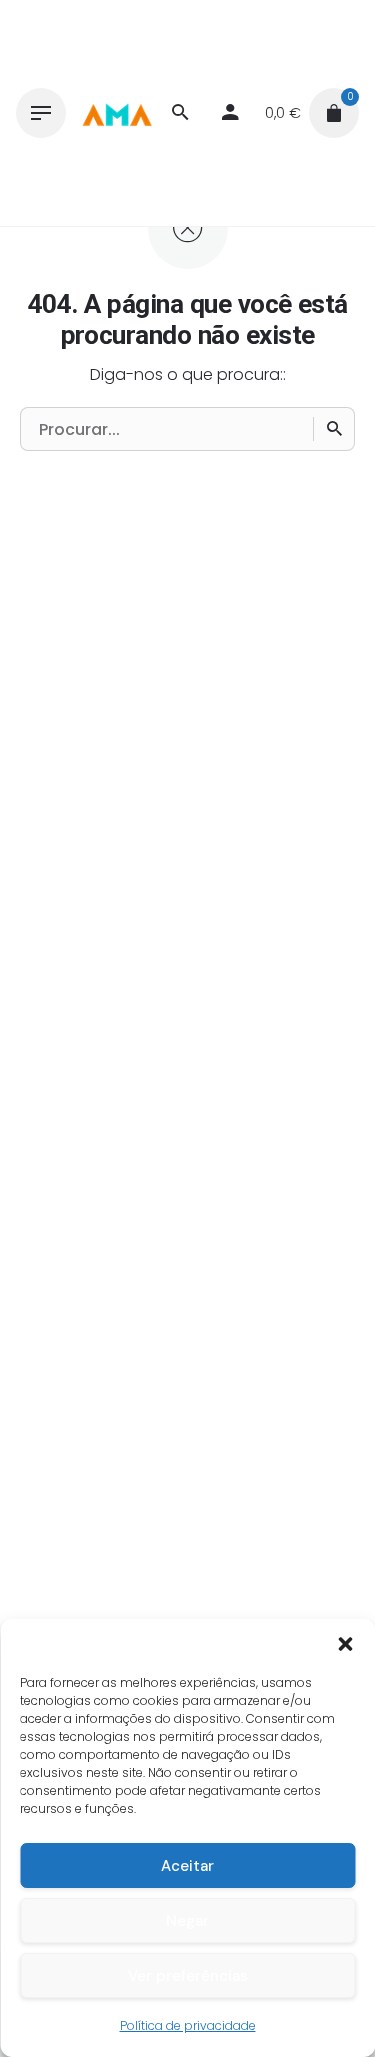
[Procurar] (334, 429)
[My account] (230, 113)
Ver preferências (188, 1976)
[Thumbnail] (116, 113)
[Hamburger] (41, 113)
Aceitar (187, 1866)
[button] (345, 1644)
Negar (187, 1921)
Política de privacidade (188, 2025)
